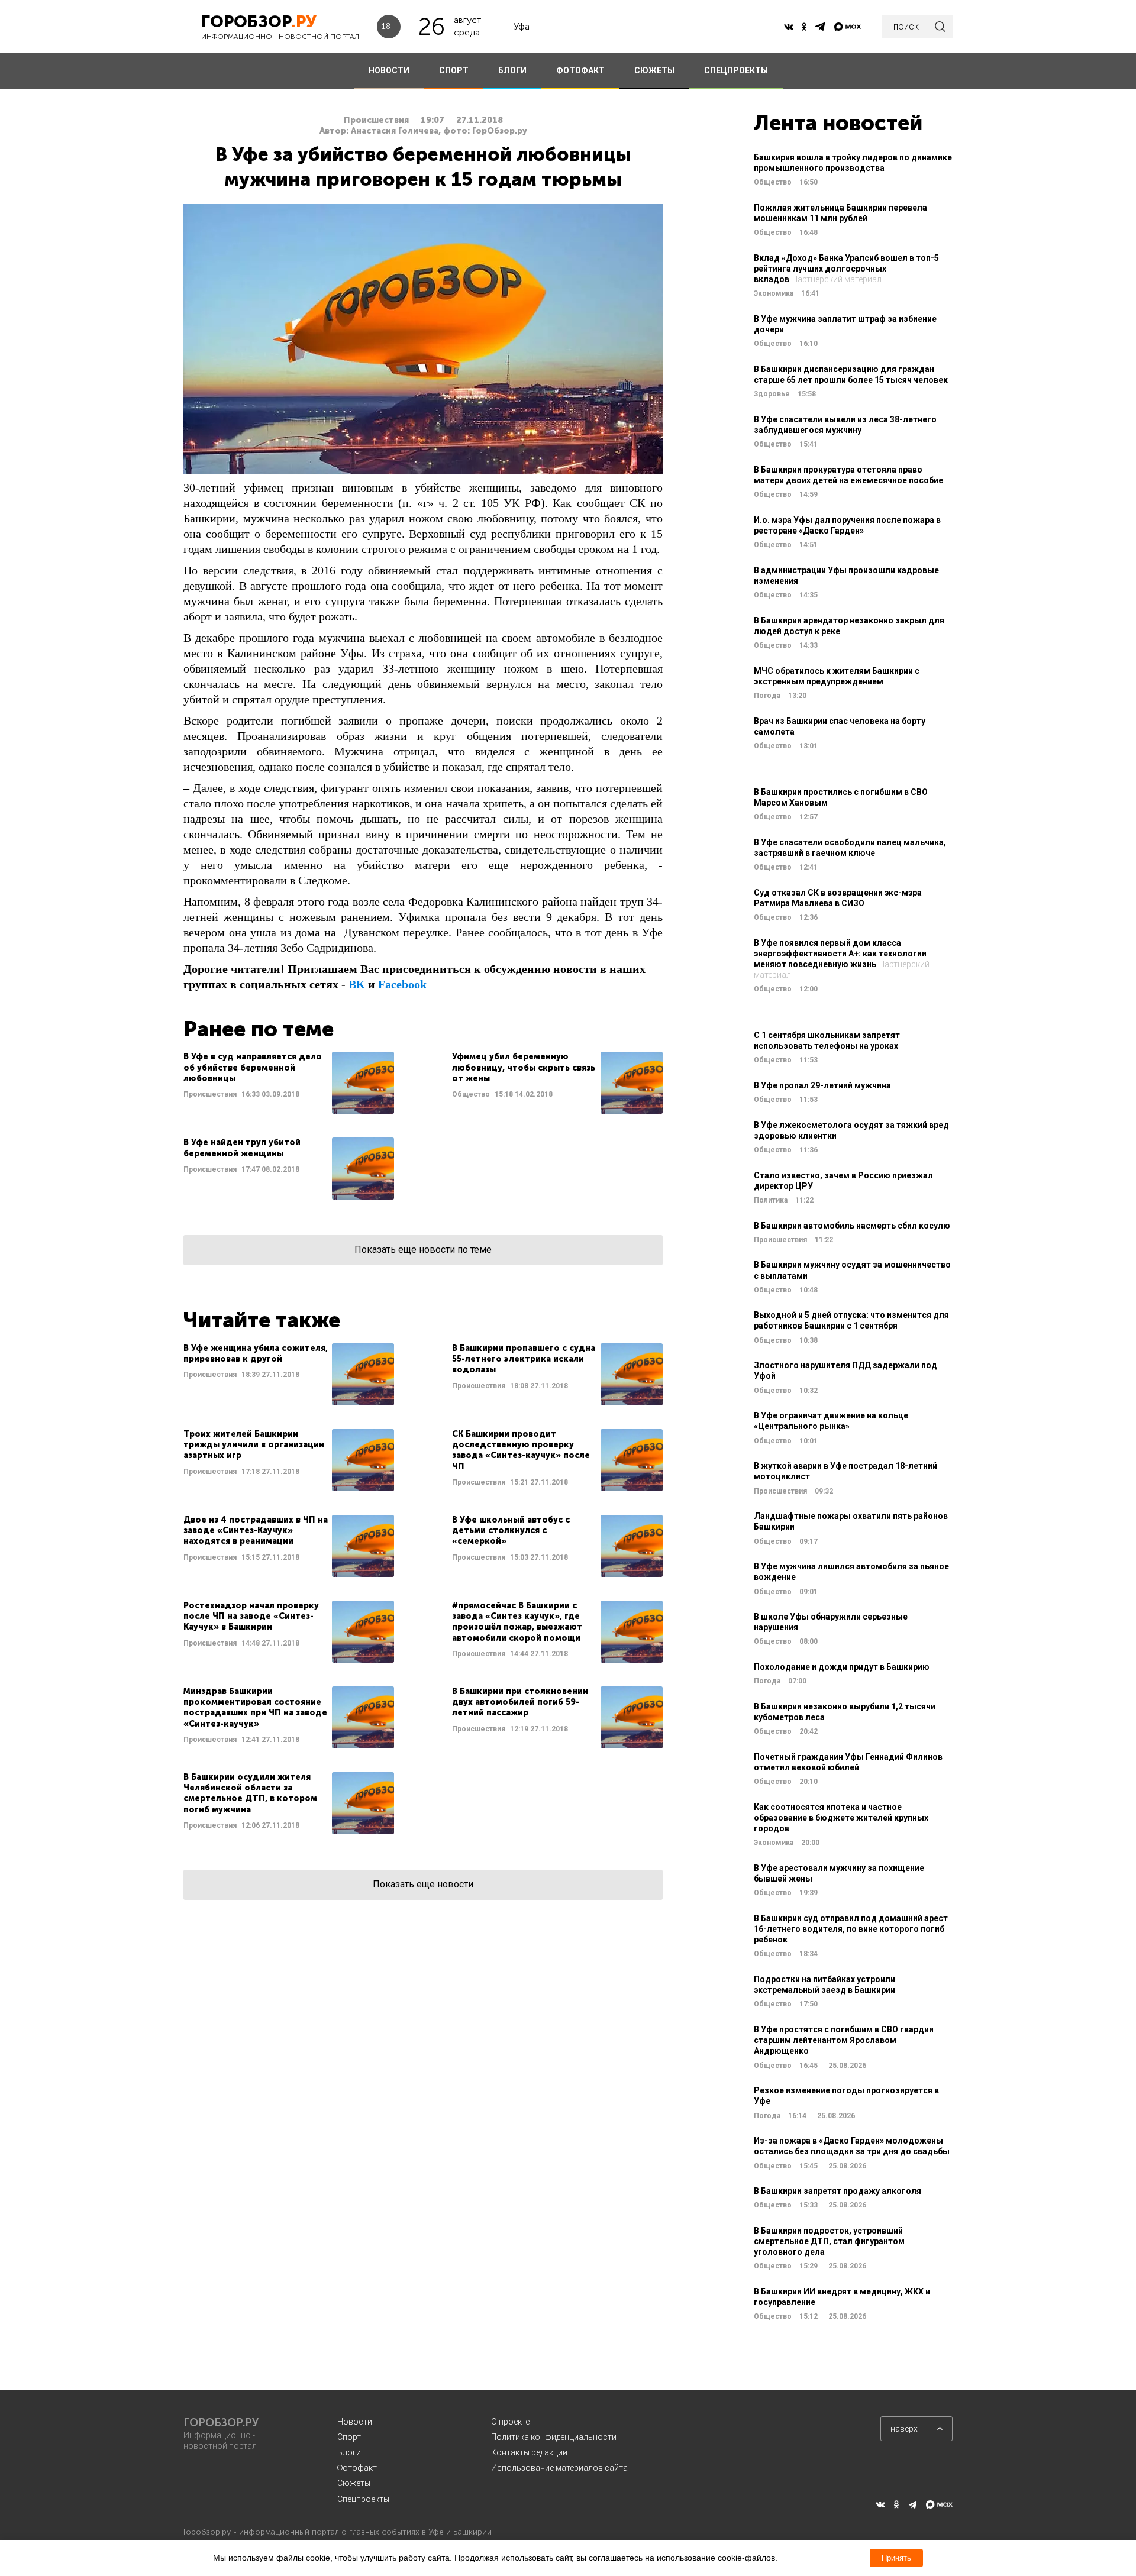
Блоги (349, 2452)
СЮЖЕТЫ (654, 70)
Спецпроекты (363, 2499)
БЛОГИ (512, 70)
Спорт (349, 2437)
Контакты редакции (529, 2452)
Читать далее (289, 1083)
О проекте (510, 2422)
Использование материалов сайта (559, 2468)
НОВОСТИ (389, 70)
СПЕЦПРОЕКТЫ (736, 70)
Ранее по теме (259, 1029)
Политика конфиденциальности (554, 2437)
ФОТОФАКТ (580, 70)
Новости (355, 2422)
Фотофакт (357, 2468)
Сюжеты (354, 2483)
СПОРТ (454, 70)
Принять (896, 2558)
